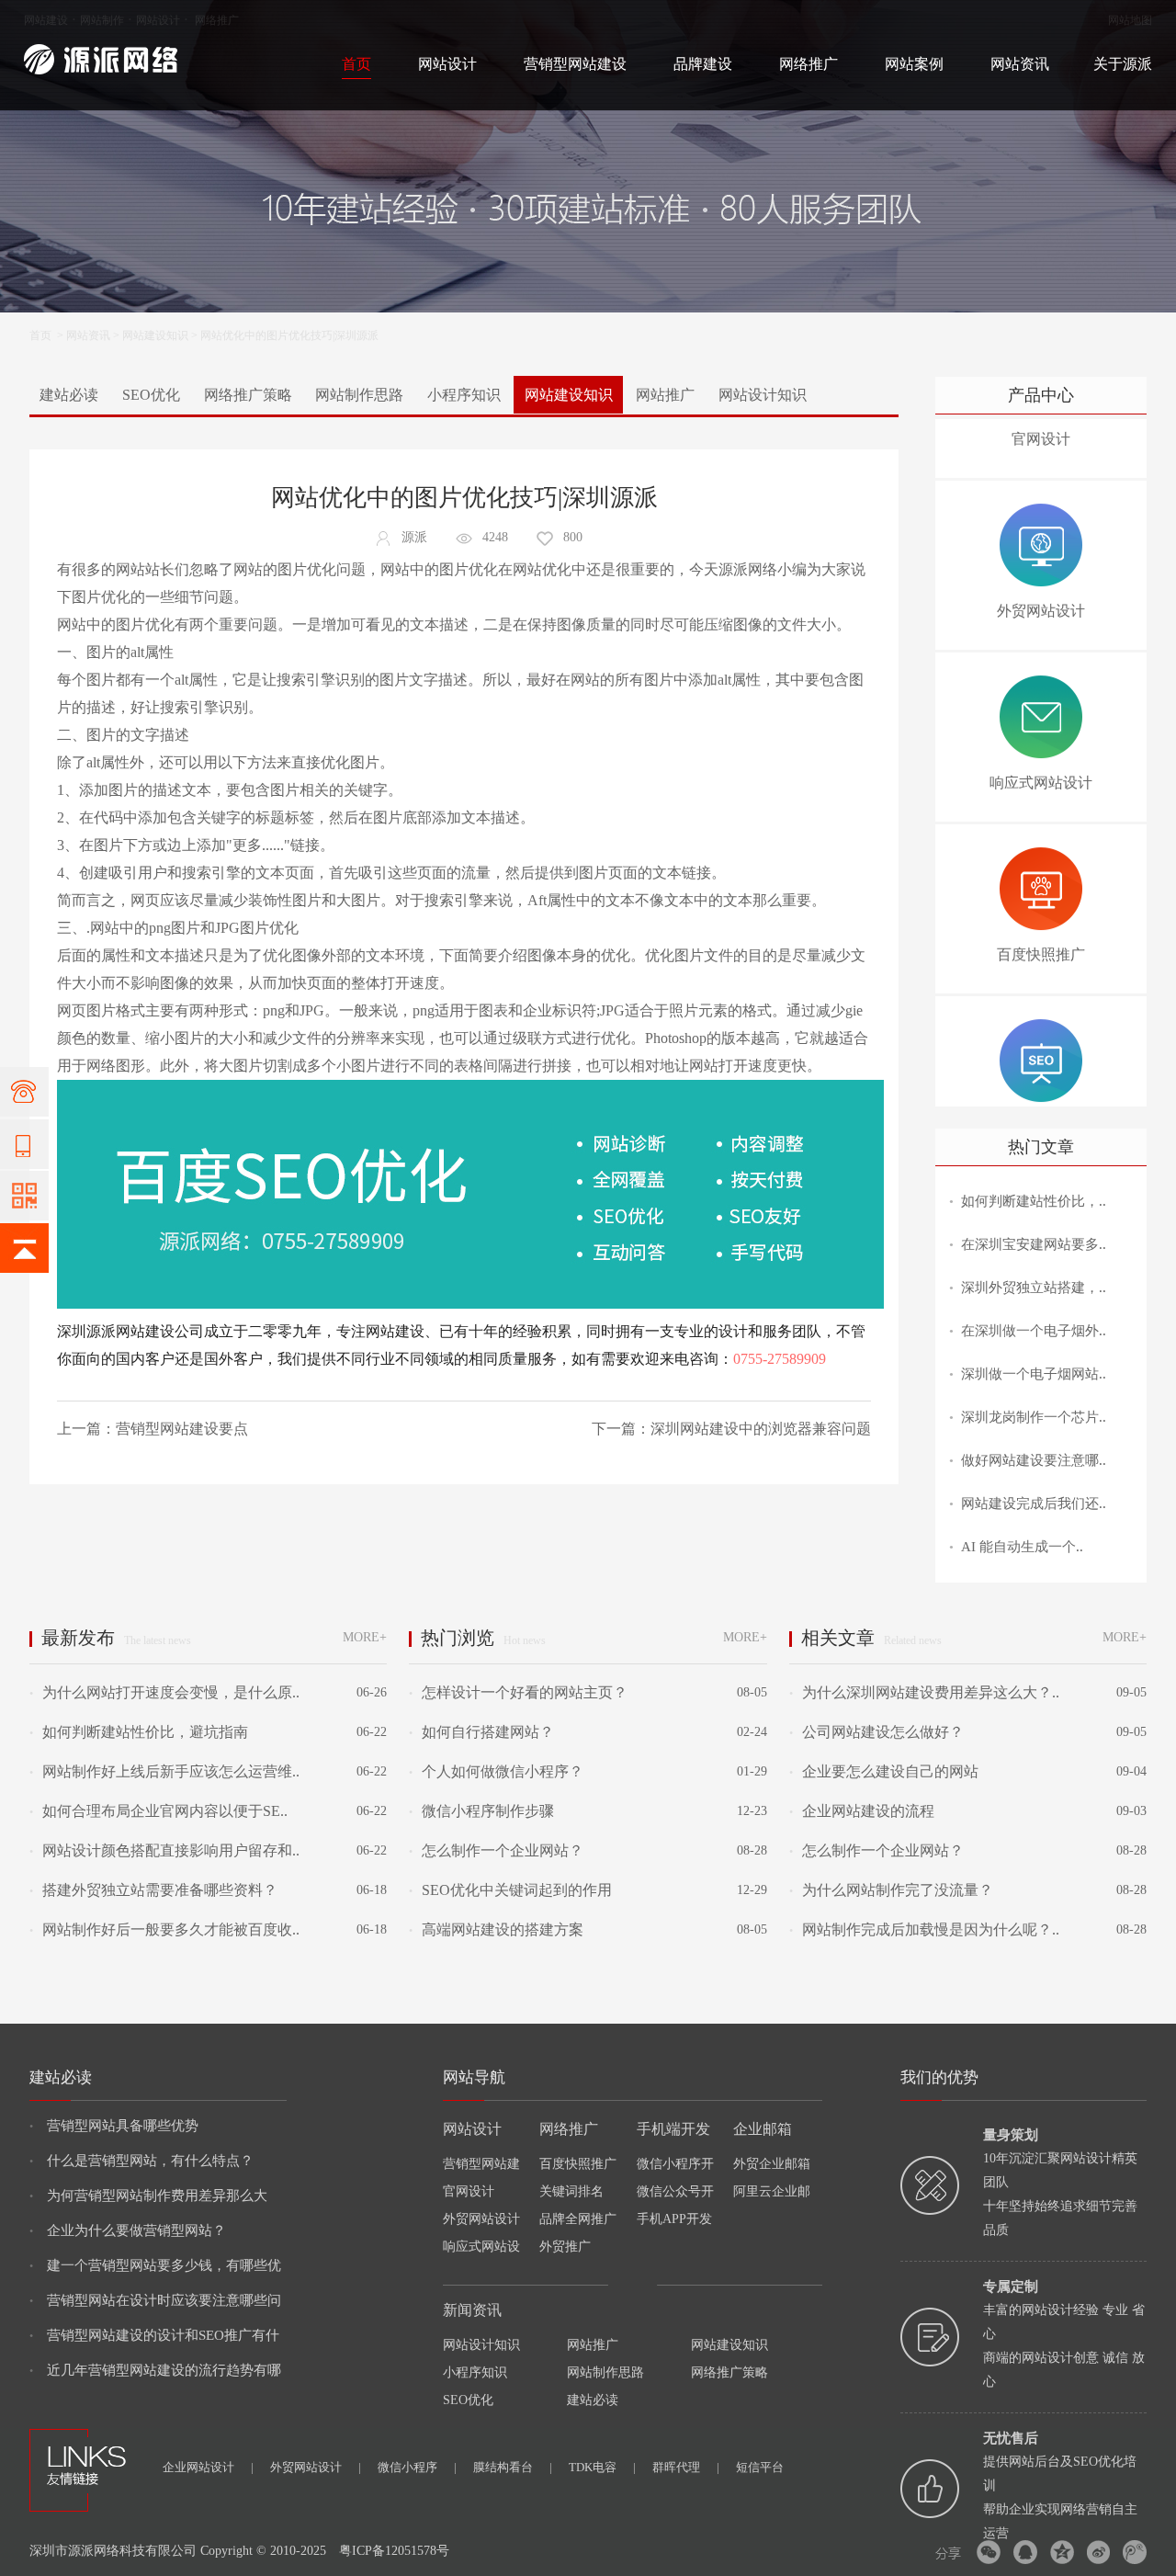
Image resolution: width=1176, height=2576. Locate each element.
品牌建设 (703, 64)
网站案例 (914, 64)
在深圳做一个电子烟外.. (1034, 1331)
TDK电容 (602, 2467)
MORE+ (365, 1637)
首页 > (48, 335)
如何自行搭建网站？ (481, 1732)
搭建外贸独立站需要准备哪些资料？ (153, 1890)
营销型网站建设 (575, 64)
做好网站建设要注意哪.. (1034, 1460)
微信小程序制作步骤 (481, 1811)
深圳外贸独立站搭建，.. (1034, 1288)
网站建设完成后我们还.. (1034, 1504)
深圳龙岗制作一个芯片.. (1034, 1417)
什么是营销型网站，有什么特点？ (141, 2161)
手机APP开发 (674, 2219)
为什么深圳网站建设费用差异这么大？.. (924, 1692)
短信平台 (760, 2467)
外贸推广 (565, 2247)
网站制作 (102, 20)
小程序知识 (464, 395)
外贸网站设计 (481, 2219)
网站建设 (46, 20)
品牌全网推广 (578, 2219)
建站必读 (69, 395)
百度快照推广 (578, 2164)
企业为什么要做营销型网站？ (128, 2230)
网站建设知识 (155, 335)
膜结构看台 (513, 2467)
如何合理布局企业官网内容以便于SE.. (158, 1811)
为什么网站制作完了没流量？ (891, 1890)
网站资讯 (1020, 64)
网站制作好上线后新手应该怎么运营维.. (164, 1771)
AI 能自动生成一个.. (1022, 1547)
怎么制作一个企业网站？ (496, 1850)
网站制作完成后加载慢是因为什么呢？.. (924, 1929)
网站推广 (665, 395)
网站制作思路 (359, 395)
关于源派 (1123, 64)
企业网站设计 (208, 2467)
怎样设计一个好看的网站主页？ (518, 1692)
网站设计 (158, 20)
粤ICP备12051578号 (394, 2551)
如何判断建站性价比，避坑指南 (139, 1732)
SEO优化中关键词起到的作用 (510, 1890)
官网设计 (469, 2191)
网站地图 (1130, 20)
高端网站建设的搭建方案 (496, 1929)
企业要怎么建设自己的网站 (884, 1771)
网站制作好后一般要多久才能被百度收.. (164, 1929)
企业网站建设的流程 (862, 1811)
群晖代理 (686, 2467)
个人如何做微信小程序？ (496, 1771)
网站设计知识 (763, 395)
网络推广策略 (248, 395)
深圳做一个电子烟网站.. (1034, 1374)
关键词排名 (571, 2191)
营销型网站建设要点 (182, 1429)
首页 (356, 64)
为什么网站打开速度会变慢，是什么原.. (164, 1692)
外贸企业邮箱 (772, 2164)
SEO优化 (151, 395)
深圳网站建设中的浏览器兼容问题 (761, 1429)
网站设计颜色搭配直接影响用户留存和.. (164, 1850)
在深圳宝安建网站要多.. (1034, 1244)
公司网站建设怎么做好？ (876, 1732)
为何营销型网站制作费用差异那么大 (148, 2196)
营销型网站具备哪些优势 (114, 2126)
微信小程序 (417, 2467)
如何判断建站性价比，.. (1034, 1201)
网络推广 (217, 20)
